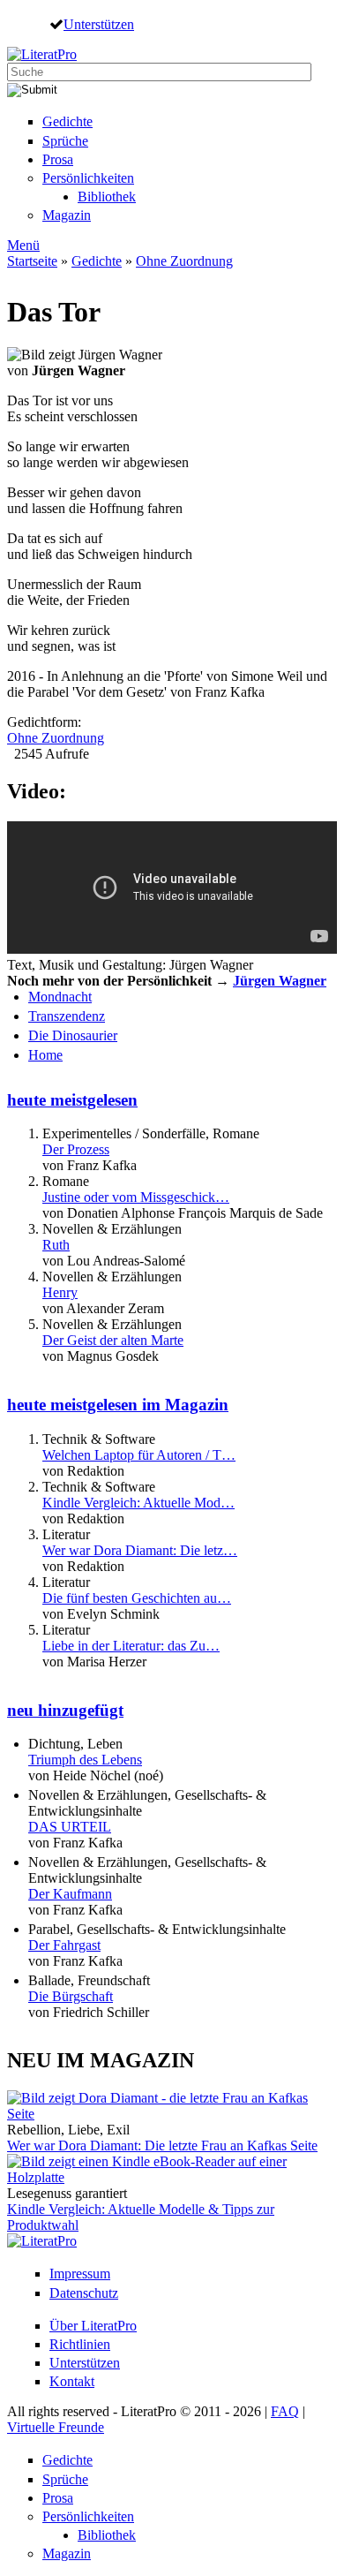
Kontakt (72, 2381)
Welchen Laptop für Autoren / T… (139, 1455)
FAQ (285, 2411)
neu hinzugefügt (65, 1710)
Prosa (58, 159)
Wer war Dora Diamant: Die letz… (140, 1550)
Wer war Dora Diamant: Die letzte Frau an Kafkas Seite (162, 2145)
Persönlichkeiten (88, 178)
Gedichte (67, 121)
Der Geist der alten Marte (113, 1340)
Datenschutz (84, 2293)
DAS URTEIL (70, 1827)
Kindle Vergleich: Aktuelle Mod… (138, 1503)
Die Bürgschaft (71, 1996)
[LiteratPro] (42, 54)
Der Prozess (76, 1149)
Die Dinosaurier (73, 1035)
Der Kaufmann (70, 1894)
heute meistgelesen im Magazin (118, 1405)
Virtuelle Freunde (56, 2427)
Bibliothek (107, 196)
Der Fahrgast (64, 1945)
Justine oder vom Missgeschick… (136, 1197)
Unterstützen (99, 24)
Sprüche (65, 141)
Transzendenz (67, 1016)
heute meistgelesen (72, 1100)
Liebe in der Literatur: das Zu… (131, 1646)
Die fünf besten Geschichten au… (137, 1598)
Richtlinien (80, 2344)
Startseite (32, 261)
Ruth (56, 1245)
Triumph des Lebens (85, 1760)
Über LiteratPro (93, 2326)
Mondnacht (60, 997)
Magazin (67, 215)
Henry (60, 1292)
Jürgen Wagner (280, 981)
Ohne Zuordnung (184, 261)
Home (45, 1055)
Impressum (80, 2274)
